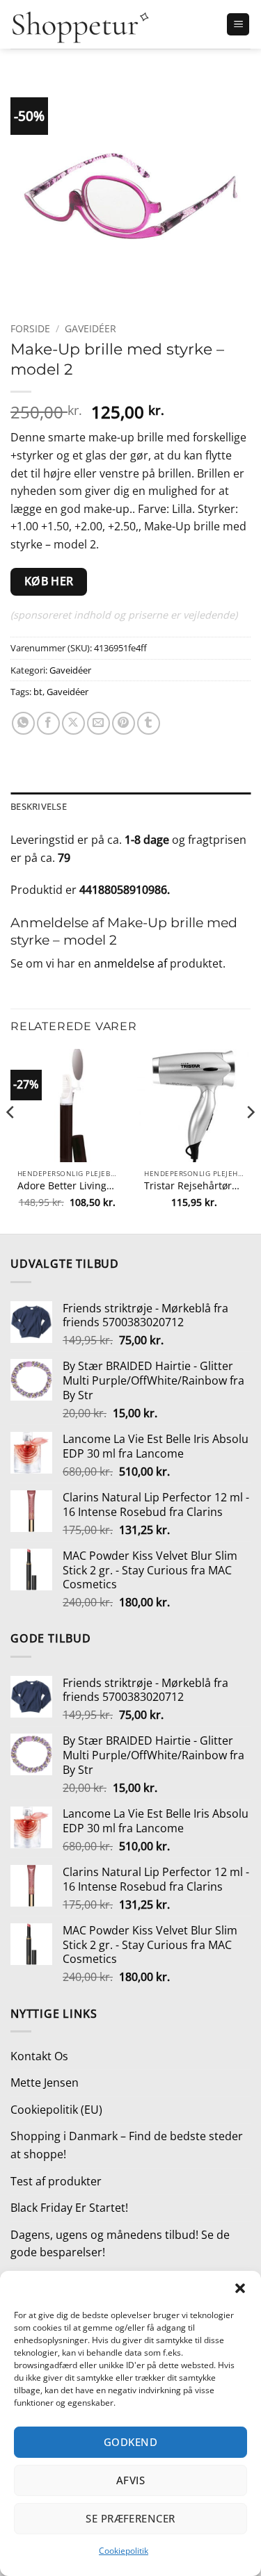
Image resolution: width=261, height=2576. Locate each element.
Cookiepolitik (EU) (56, 2110)
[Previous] (11, 1140)
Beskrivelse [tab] (39, 806)
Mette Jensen (45, 2082)
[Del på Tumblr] (149, 723)
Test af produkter (56, 2181)
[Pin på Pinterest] (124, 723)
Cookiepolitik (124, 2551)
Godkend (130, 2442)
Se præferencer (130, 2518)
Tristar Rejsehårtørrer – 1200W (194, 1186)
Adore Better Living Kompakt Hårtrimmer (67, 1186)
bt (38, 692)
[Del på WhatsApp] (23, 723)
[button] (240, 2288)
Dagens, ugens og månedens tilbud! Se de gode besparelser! (120, 2244)
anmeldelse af (132, 963)
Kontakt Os (39, 2056)
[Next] (250, 1140)
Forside (30, 328)
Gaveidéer (90, 328)
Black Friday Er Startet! (69, 2208)
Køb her (49, 581)
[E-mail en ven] (98, 723)
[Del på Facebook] (48, 723)
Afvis (130, 2480)
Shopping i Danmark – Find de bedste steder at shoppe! (127, 2145)
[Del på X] (73, 723)
